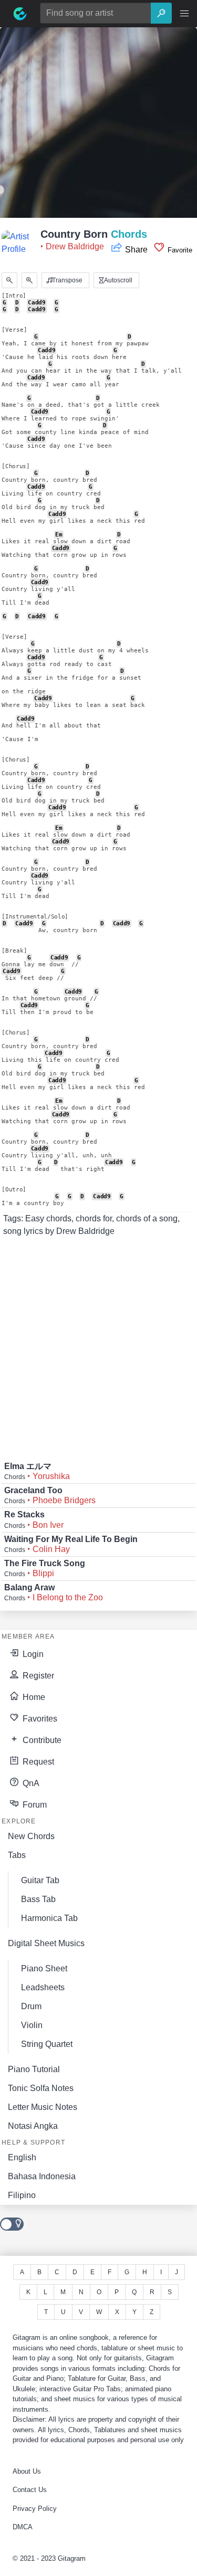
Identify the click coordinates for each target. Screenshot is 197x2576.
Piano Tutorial (34, 2069)
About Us (27, 2471)
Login (32, 1654)
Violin (32, 2025)
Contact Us (30, 2490)
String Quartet (47, 2044)
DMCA (23, 2527)
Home (33, 1697)
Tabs (17, 1855)
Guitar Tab (40, 1880)
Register (37, 1676)
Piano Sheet (44, 1968)
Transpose (66, 280)
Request (37, 1762)
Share (136, 250)
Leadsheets (43, 1987)
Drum (31, 2006)
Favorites (39, 1719)
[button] (184, 14)
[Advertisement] (98, 126)
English (22, 2157)
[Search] (161, 13)
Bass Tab (38, 1899)
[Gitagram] (20, 14)
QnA (30, 1783)
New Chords (31, 1836)
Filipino (22, 2195)
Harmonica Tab (49, 1918)
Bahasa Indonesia (42, 2176)
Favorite (179, 250)
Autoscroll (117, 280)
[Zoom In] (29, 280)
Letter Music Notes (43, 2107)
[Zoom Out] (9, 280)
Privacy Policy (35, 2509)
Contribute (41, 1740)
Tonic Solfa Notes (41, 2088)
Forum (34, 1805)
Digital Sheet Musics (46, 1943)
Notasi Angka (33, 2126)
